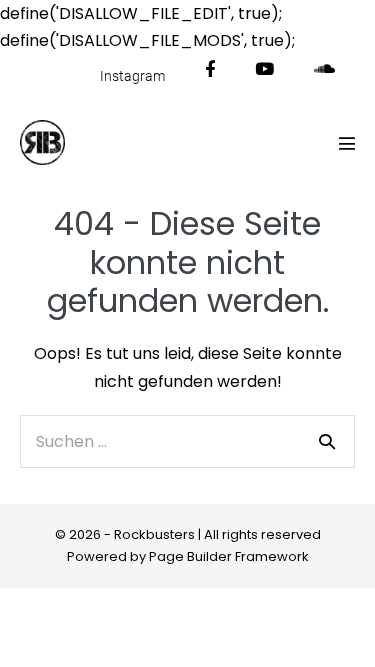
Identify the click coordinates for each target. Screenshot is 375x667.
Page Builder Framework (229, 556)
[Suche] (327, 441)
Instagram (132, 76)
